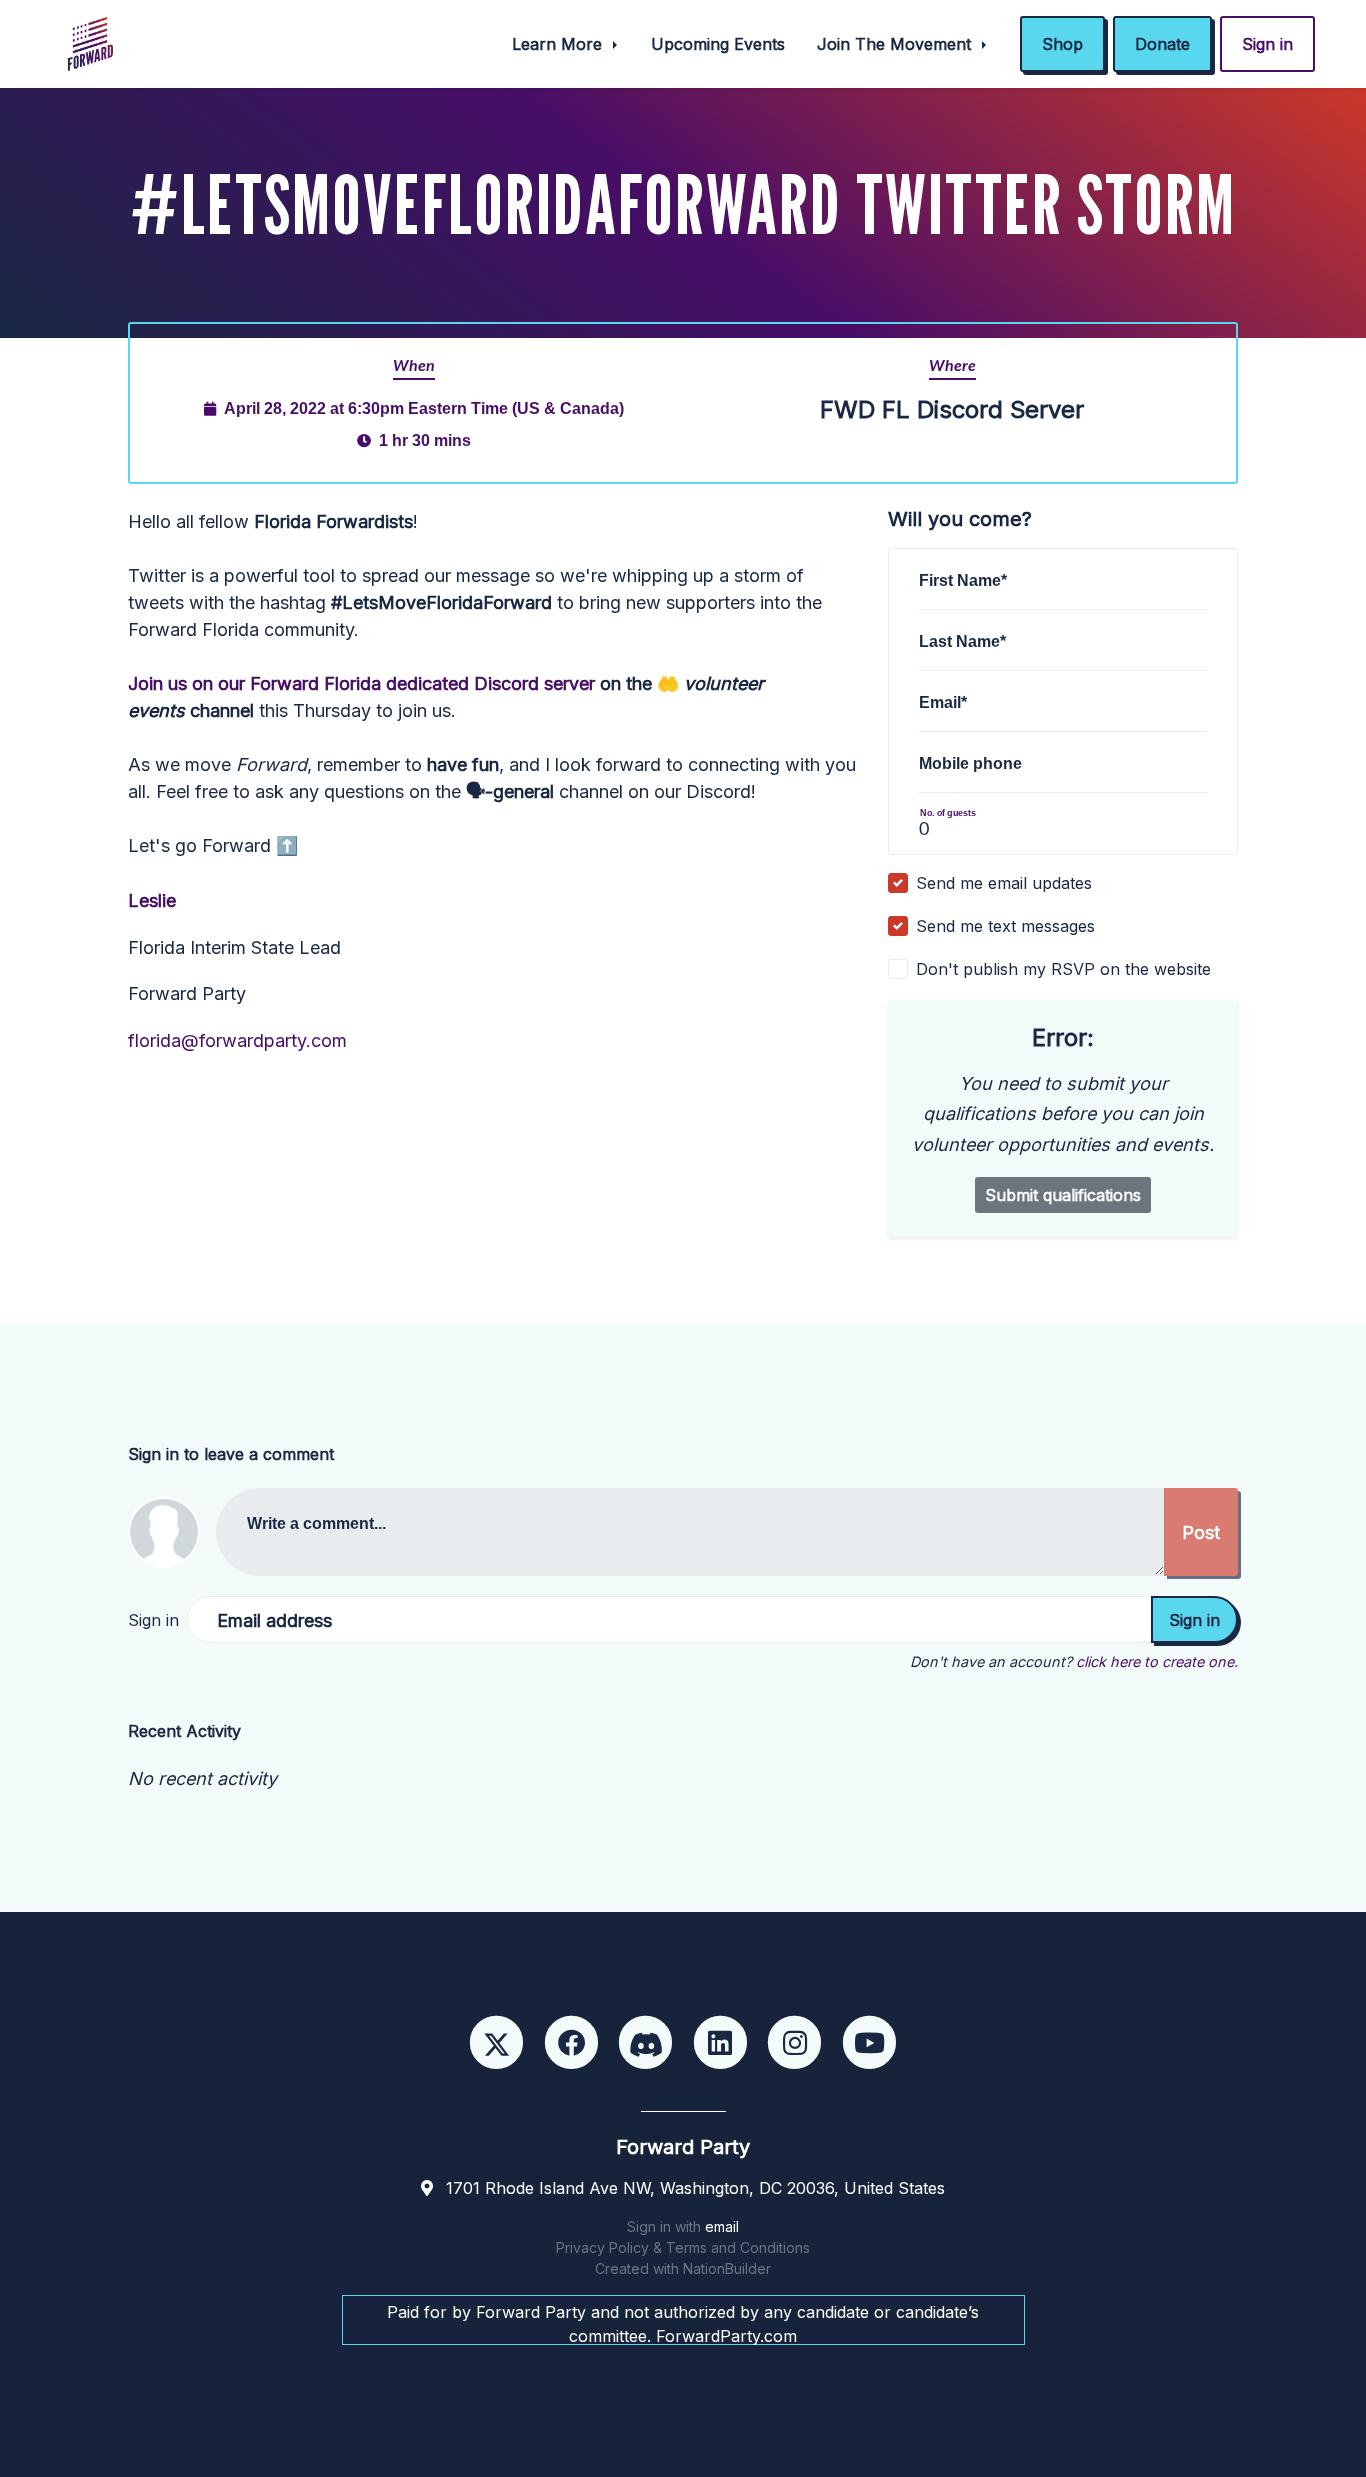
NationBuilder (727, 2268)
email (722, 2226)
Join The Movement (896, 44)
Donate (1162, 44)
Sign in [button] (1267, 44)
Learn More (559, 44)
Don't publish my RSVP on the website (1063, 969)
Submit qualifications (1063, 1195)
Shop (1062, 44)
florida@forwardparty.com (237, 1040)
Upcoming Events (718, 44)
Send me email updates (1004, 883)
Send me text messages (1005, 926)
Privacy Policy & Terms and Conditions (683, 2247)
